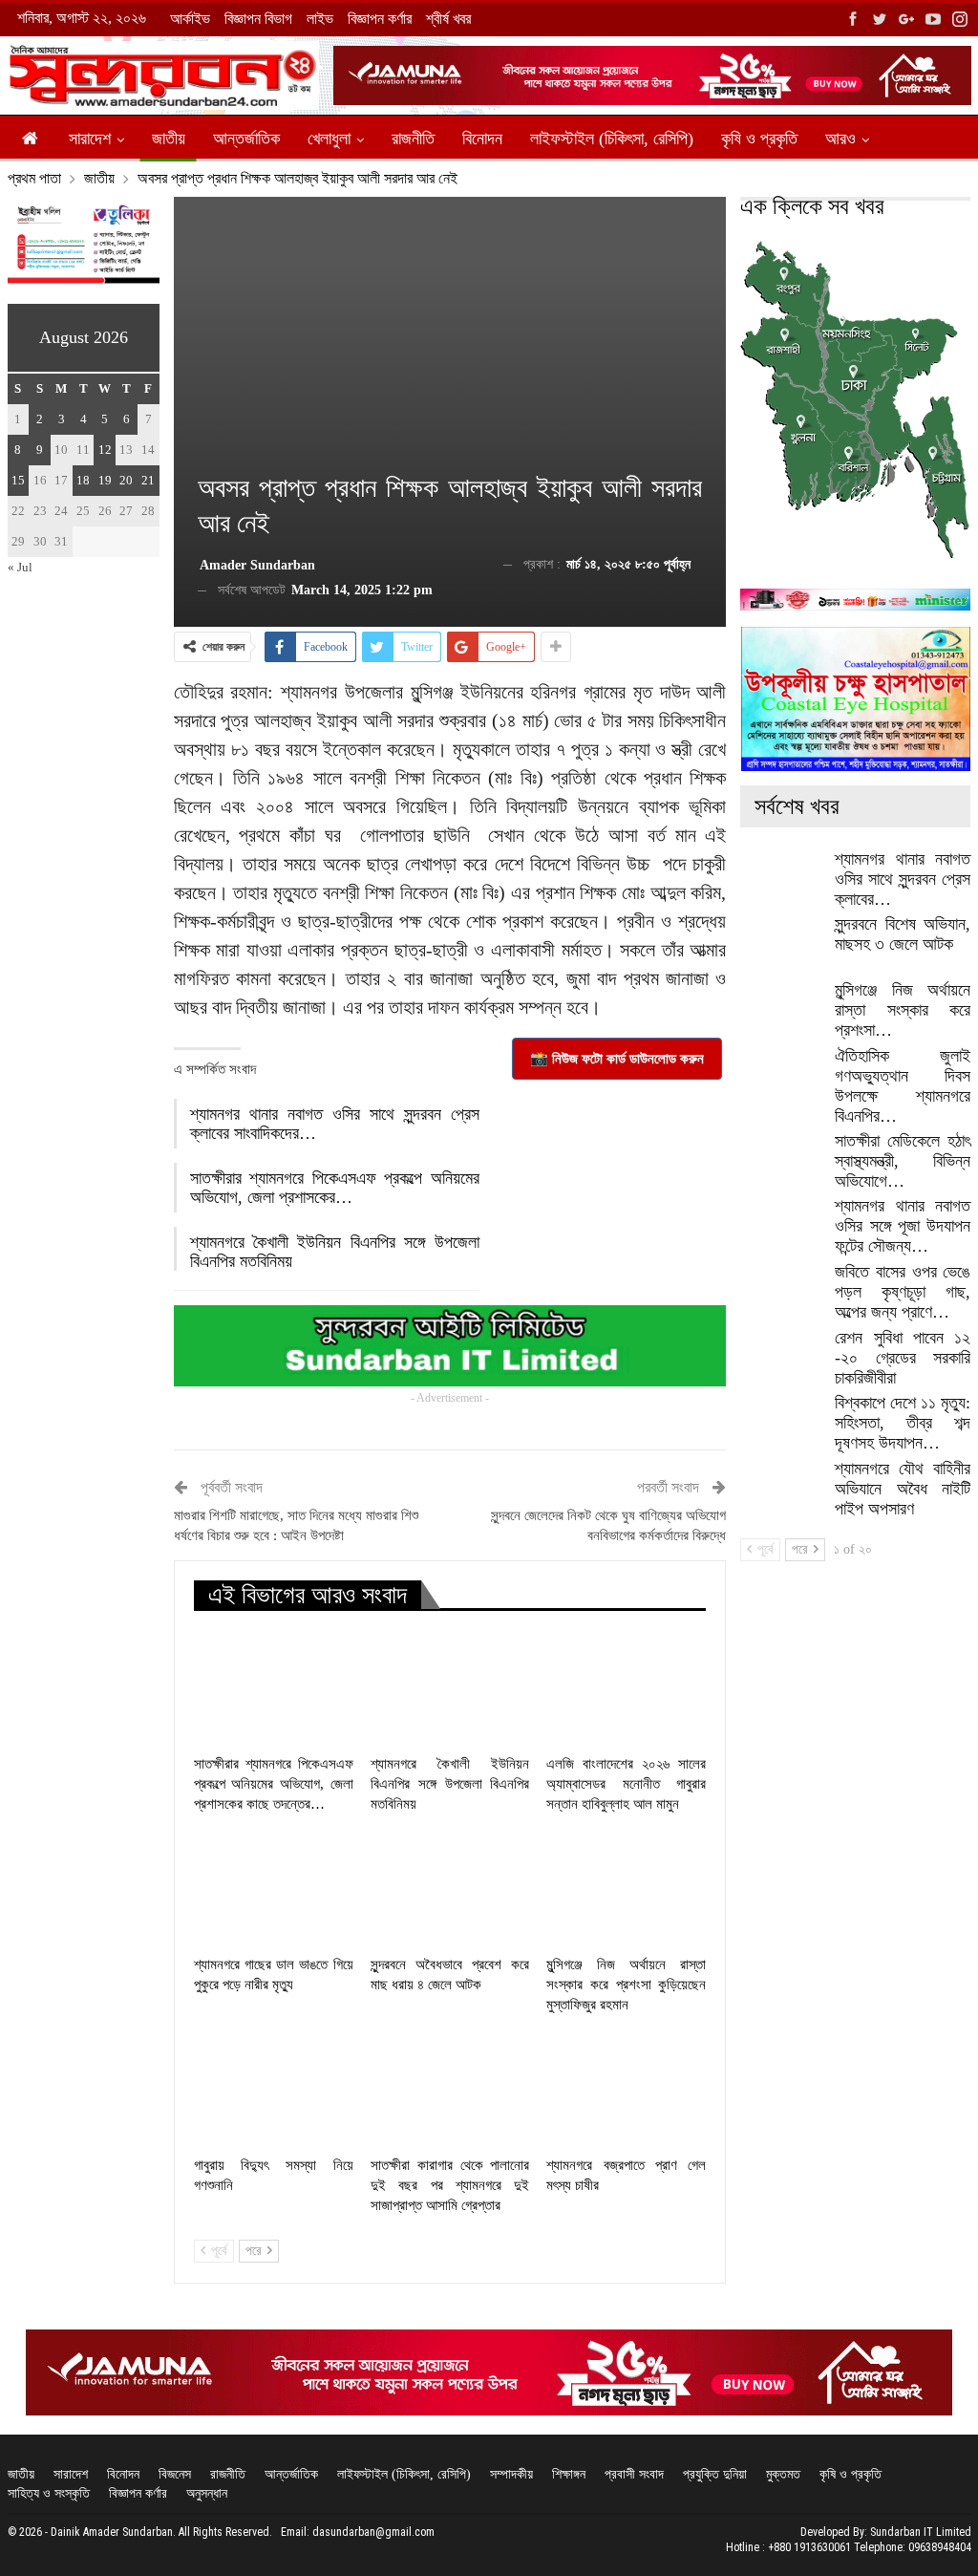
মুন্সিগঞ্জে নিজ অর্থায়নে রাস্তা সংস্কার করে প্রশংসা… (903, 1010)
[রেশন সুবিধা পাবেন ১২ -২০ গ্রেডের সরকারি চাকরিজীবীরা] (781, 1359)
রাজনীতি (413, 139)
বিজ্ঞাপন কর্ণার (380, 19)
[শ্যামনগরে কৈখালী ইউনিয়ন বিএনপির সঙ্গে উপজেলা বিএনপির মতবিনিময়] (450, 1689)
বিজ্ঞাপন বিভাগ (258, 19)
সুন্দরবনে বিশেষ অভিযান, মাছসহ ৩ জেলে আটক (903, 934)
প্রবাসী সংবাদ (634, 2474)
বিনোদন (482, 139)
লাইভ (320, 19)
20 (126, 480)
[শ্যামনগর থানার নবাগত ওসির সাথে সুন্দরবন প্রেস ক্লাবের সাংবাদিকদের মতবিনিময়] (781, 880)
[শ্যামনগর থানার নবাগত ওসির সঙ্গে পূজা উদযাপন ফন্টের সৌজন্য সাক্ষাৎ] (781, 1227)
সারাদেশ (90, 139)
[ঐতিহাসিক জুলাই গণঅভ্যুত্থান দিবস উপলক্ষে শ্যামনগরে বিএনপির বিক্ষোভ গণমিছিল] (781, 1077)
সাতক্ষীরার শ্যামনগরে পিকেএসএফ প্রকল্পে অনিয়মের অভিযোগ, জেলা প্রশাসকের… (335, 1188)
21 (148, 480)
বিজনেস (175, 2474)
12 (105, 450)
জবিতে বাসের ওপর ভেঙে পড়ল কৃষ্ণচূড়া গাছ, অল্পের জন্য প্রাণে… (903, 1292)
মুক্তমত (783, 2474)
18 (83, 480)
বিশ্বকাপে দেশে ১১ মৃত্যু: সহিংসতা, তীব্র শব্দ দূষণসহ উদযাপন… (903, 1423)
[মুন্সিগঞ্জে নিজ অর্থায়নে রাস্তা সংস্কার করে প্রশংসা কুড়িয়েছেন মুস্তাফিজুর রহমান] (626, 1889)
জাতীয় (169, 139)
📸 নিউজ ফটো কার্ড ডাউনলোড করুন (617, 1059)
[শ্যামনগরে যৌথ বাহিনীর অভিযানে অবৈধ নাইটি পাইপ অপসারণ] (781, 1490)
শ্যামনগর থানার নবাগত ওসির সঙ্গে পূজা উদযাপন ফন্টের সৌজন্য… (903, 1226)
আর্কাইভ (190, 19)
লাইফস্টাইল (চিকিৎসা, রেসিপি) (612, 139)
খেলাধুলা (329, 139)
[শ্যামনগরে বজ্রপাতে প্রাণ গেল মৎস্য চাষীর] (626, 2090)
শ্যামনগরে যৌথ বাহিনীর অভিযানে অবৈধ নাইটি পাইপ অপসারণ (903, 1489)
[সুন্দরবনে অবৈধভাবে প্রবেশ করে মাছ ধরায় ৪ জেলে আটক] (450, 1889)
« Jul (20, 567)
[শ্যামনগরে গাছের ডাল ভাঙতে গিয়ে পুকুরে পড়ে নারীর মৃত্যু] (274, 1889)
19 (105, 480)
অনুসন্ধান (207, 2493)
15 (18, 480)
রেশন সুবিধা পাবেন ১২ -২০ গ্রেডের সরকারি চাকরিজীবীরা (903, 1358)
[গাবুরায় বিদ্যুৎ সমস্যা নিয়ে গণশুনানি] (274, 2090)
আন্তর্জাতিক (246, 139)
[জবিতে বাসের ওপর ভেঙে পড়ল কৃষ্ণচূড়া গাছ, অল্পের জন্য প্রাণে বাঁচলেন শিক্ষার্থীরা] (781, 1293)
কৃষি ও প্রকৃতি (759, 139)
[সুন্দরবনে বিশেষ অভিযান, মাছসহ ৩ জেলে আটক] (781, 945)
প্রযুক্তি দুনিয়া (715, 2474)
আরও (840, 139)
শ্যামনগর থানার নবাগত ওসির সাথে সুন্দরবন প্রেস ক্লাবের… (903, 879)
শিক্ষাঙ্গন (569, 2474)
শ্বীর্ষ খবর (448, 19)
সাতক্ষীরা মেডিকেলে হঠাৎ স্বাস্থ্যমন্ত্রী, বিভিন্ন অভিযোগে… (903, 1161)
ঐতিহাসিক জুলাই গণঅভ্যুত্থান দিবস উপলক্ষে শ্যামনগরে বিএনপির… (903, 1086)
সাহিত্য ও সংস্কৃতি (49, 2493)
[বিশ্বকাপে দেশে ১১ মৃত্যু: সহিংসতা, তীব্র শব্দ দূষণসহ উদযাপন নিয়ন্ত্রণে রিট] (781, 1424)
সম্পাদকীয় (511, 2474)
